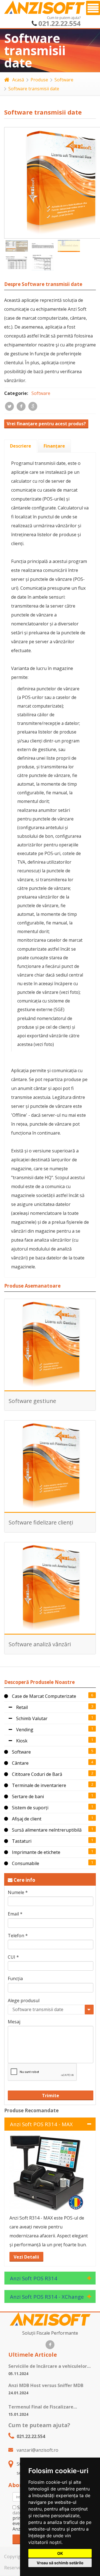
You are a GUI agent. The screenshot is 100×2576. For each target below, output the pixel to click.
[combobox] (51, 2010)
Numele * (18, 1892)
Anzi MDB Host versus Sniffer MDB (46, 2385)
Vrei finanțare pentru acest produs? (46, 424)
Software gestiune (32, 1401)
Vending (24, 1730)
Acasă (18, 80)
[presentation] (21, 446)
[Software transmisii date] (17, 246)
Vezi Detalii (26, 2257)
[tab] (21, 446)
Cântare (20, 1763)
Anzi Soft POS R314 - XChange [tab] (47, 2297)
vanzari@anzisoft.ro (37, 2450)
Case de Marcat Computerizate (43, 1696)
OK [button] (60, 2553)
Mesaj (14, 2022)
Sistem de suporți (30, 1808)
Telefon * (18, 1936)
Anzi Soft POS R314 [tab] (34, 2278)
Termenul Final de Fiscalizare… (43, 2407)
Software (64, 80)
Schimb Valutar (31, 1718)
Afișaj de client (26, 1819)
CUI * (13, 1957)
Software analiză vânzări (40, 1644)
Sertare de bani (27, 1796)
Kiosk (21, 1741)
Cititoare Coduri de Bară (37, 1774)
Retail (21, 1707)
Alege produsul (24, 2001)
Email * (15, 1914)
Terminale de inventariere (38, 1785)
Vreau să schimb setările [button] (60, 2563)
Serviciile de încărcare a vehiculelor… (49, 2366)
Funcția (15, 1979)
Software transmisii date (34, 89)
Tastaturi (21, 1841)
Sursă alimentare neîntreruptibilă (46, 1830)
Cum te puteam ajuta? (39, 2425)
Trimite (51, 2096)
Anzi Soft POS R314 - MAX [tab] (41, 2124)
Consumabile (25, 1863)
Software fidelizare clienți (41, 1522)
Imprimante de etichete (36, 1852)
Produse (39, 80)
